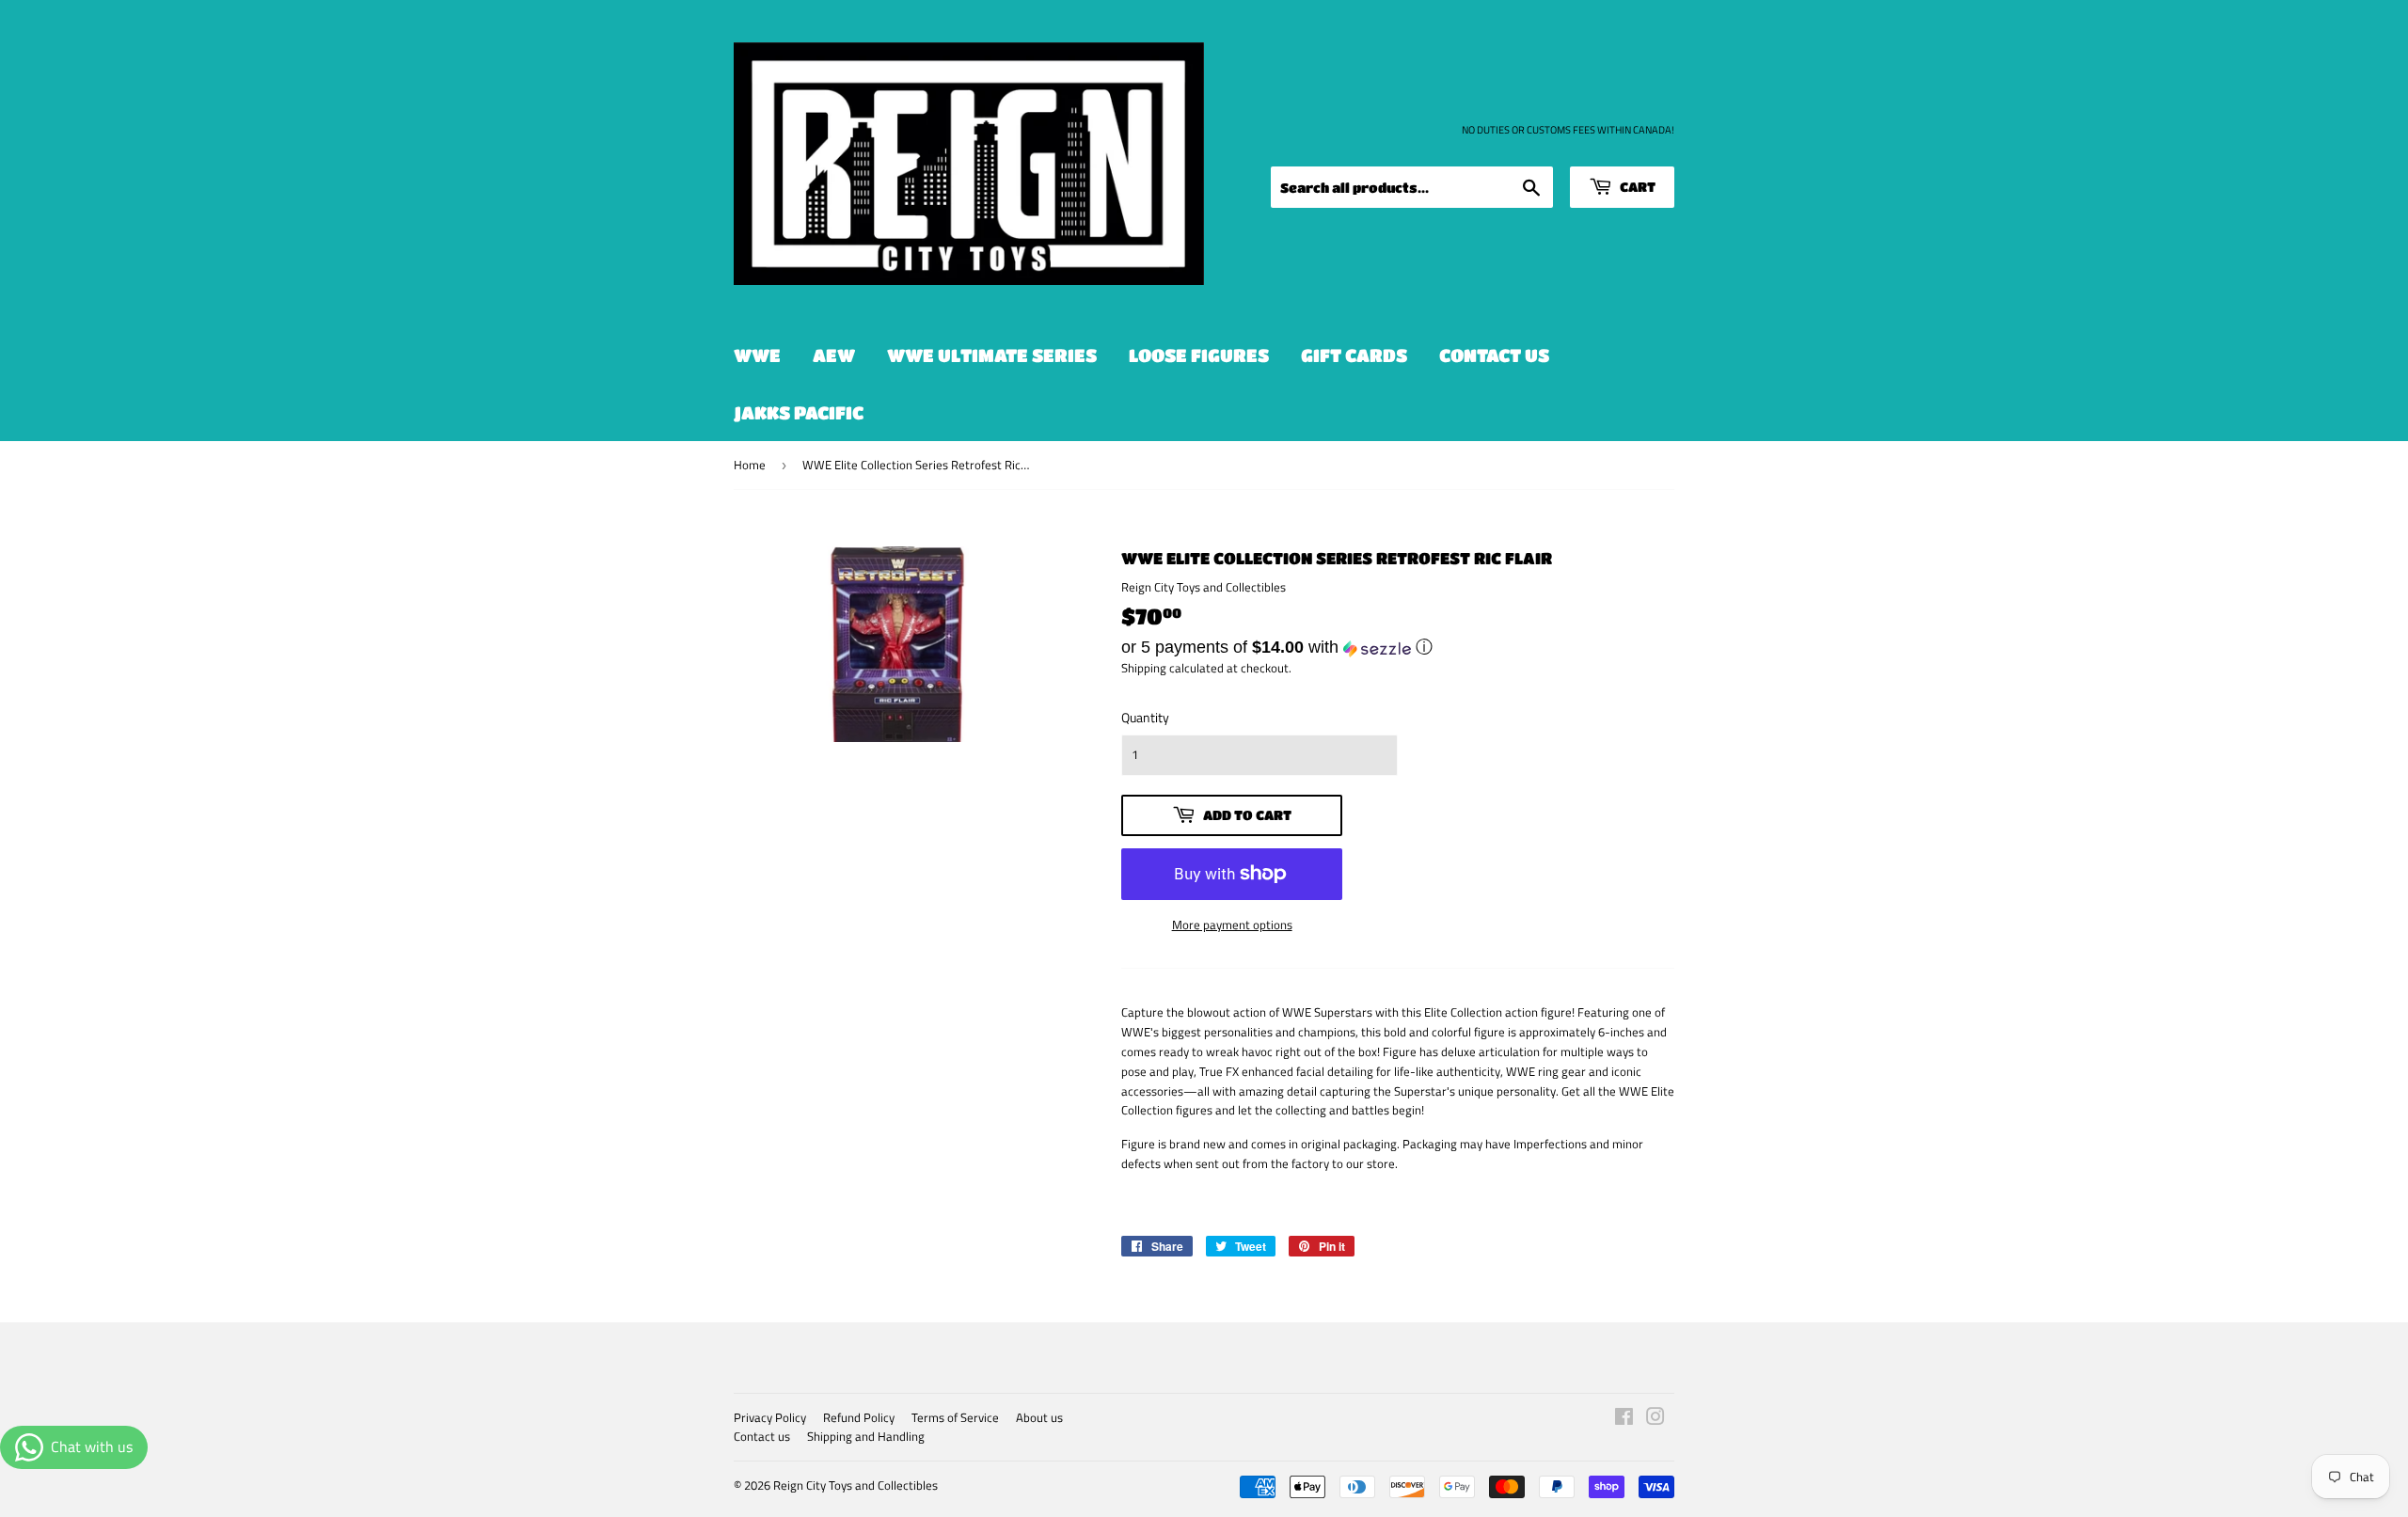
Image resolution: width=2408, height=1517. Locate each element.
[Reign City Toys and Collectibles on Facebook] (1624, 1419)
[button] (1398, 647)
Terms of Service (955, 1417)
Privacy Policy (770, 1417)
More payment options (1232, 924)
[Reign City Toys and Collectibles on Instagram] (1655, 1419)
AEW (834, 355)
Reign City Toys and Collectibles (855, 1485)
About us (1039, 1417)
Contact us (1494, 355)
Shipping (1144, 668)
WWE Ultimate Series (992, 355)
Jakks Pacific (799, 412)
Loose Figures (1199, 355)
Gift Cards (1354, 355)
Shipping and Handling (866, 1436)
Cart (1636, 186)
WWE (757, 355)
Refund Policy (859, 1417)
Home (750, 465)
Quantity (1145, 717)
